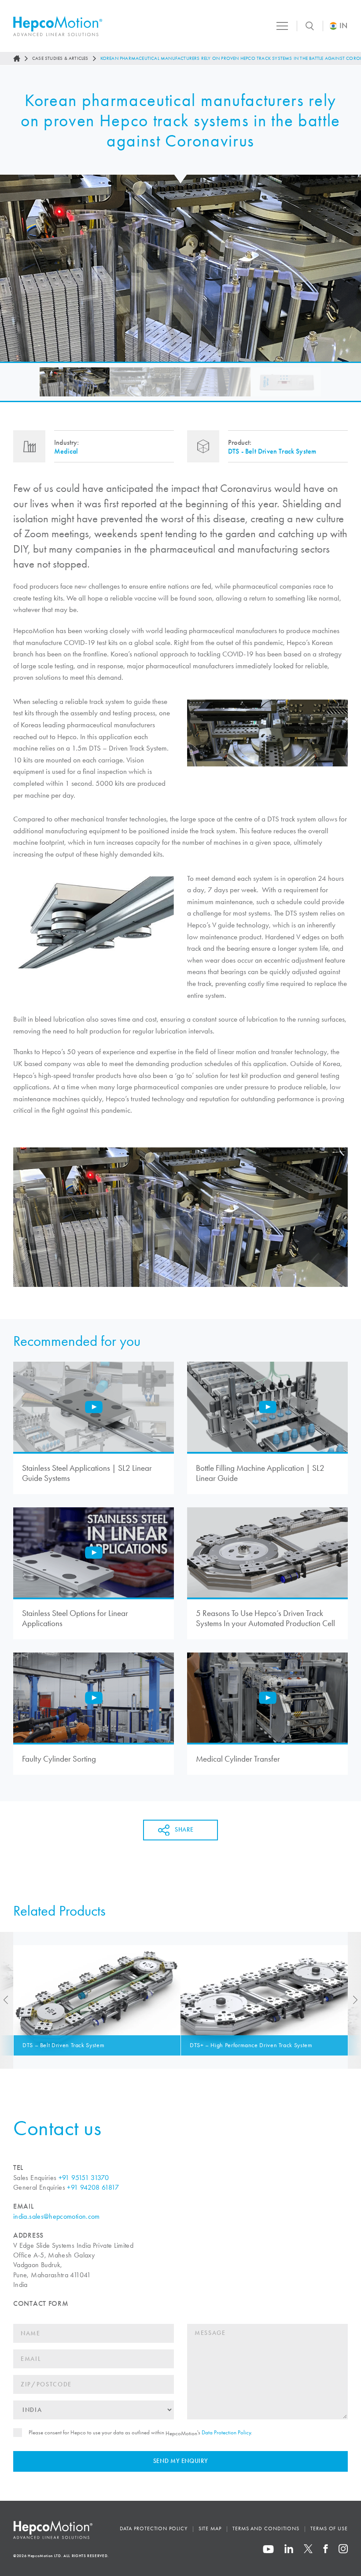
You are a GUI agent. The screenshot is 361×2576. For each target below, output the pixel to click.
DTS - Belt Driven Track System (272, 451)
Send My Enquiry (181, 2461)
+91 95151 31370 (84, 2178)
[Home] (17, 59)
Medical (66, 451)
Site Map (210, 2528)
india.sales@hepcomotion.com (57, 2216)
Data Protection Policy (226, 2432)
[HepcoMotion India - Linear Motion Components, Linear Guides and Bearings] (58, 26)
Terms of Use (329, 2528)
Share (184, 1830)
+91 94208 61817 (93, 2187)
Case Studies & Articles (60, 58)
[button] (75, 382)
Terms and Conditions (266, 2528)
